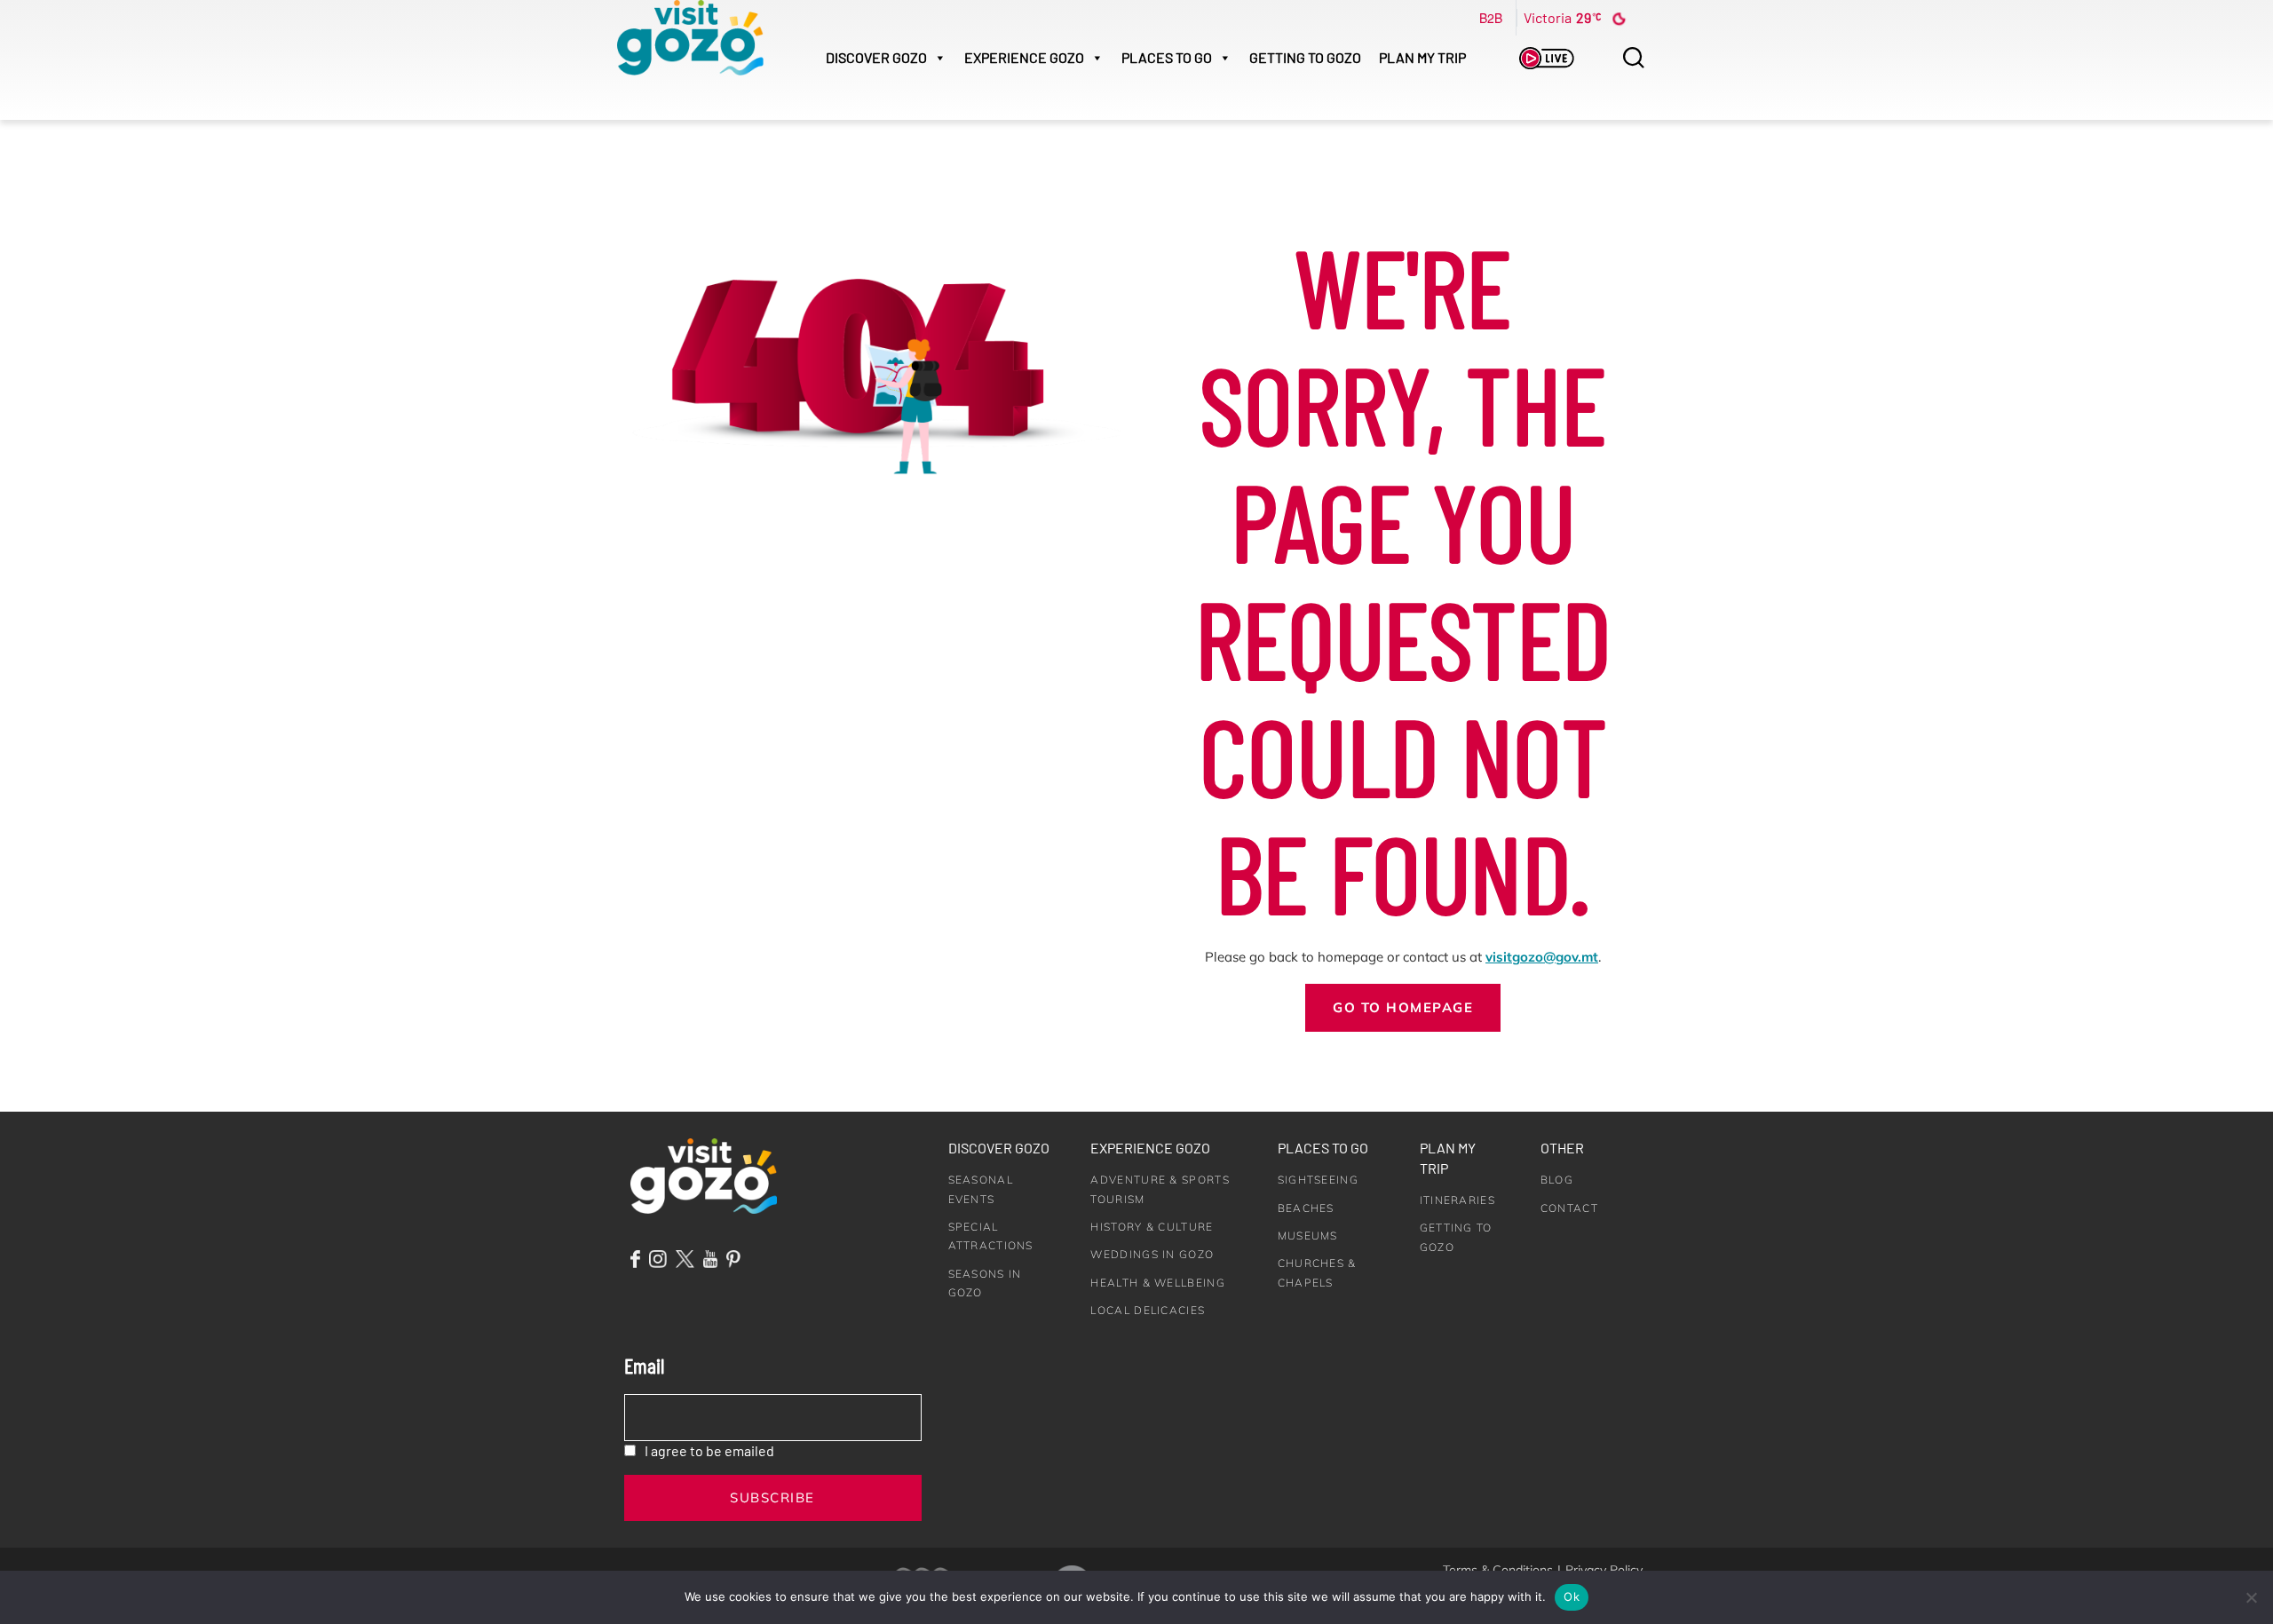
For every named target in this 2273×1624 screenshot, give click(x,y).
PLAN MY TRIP (1422, 57)
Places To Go (1167, 57)
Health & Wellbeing (1157, 1283)
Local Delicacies (1148, 1310)
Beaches (1306, 1208)
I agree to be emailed (709, 1450)
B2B (1491, 18)
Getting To (1305, 57)
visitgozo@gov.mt (1542, 957)
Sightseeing (1318, 1180)
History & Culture (1152, 1227)
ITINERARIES (1457, 1200)
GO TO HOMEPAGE (1403, 1007)
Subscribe (772, 1497)
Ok (1572, 1596)
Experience (1024, 57)
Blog (1557, 1180)
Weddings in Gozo (1152, 1254)
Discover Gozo (999, 1148)
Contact (1569, 1208)
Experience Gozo (1150, 1148)
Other (1562, 1148)
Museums (1308, 1236)
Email (644, 1365)
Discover (876, 57)
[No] (2251, 1597)
